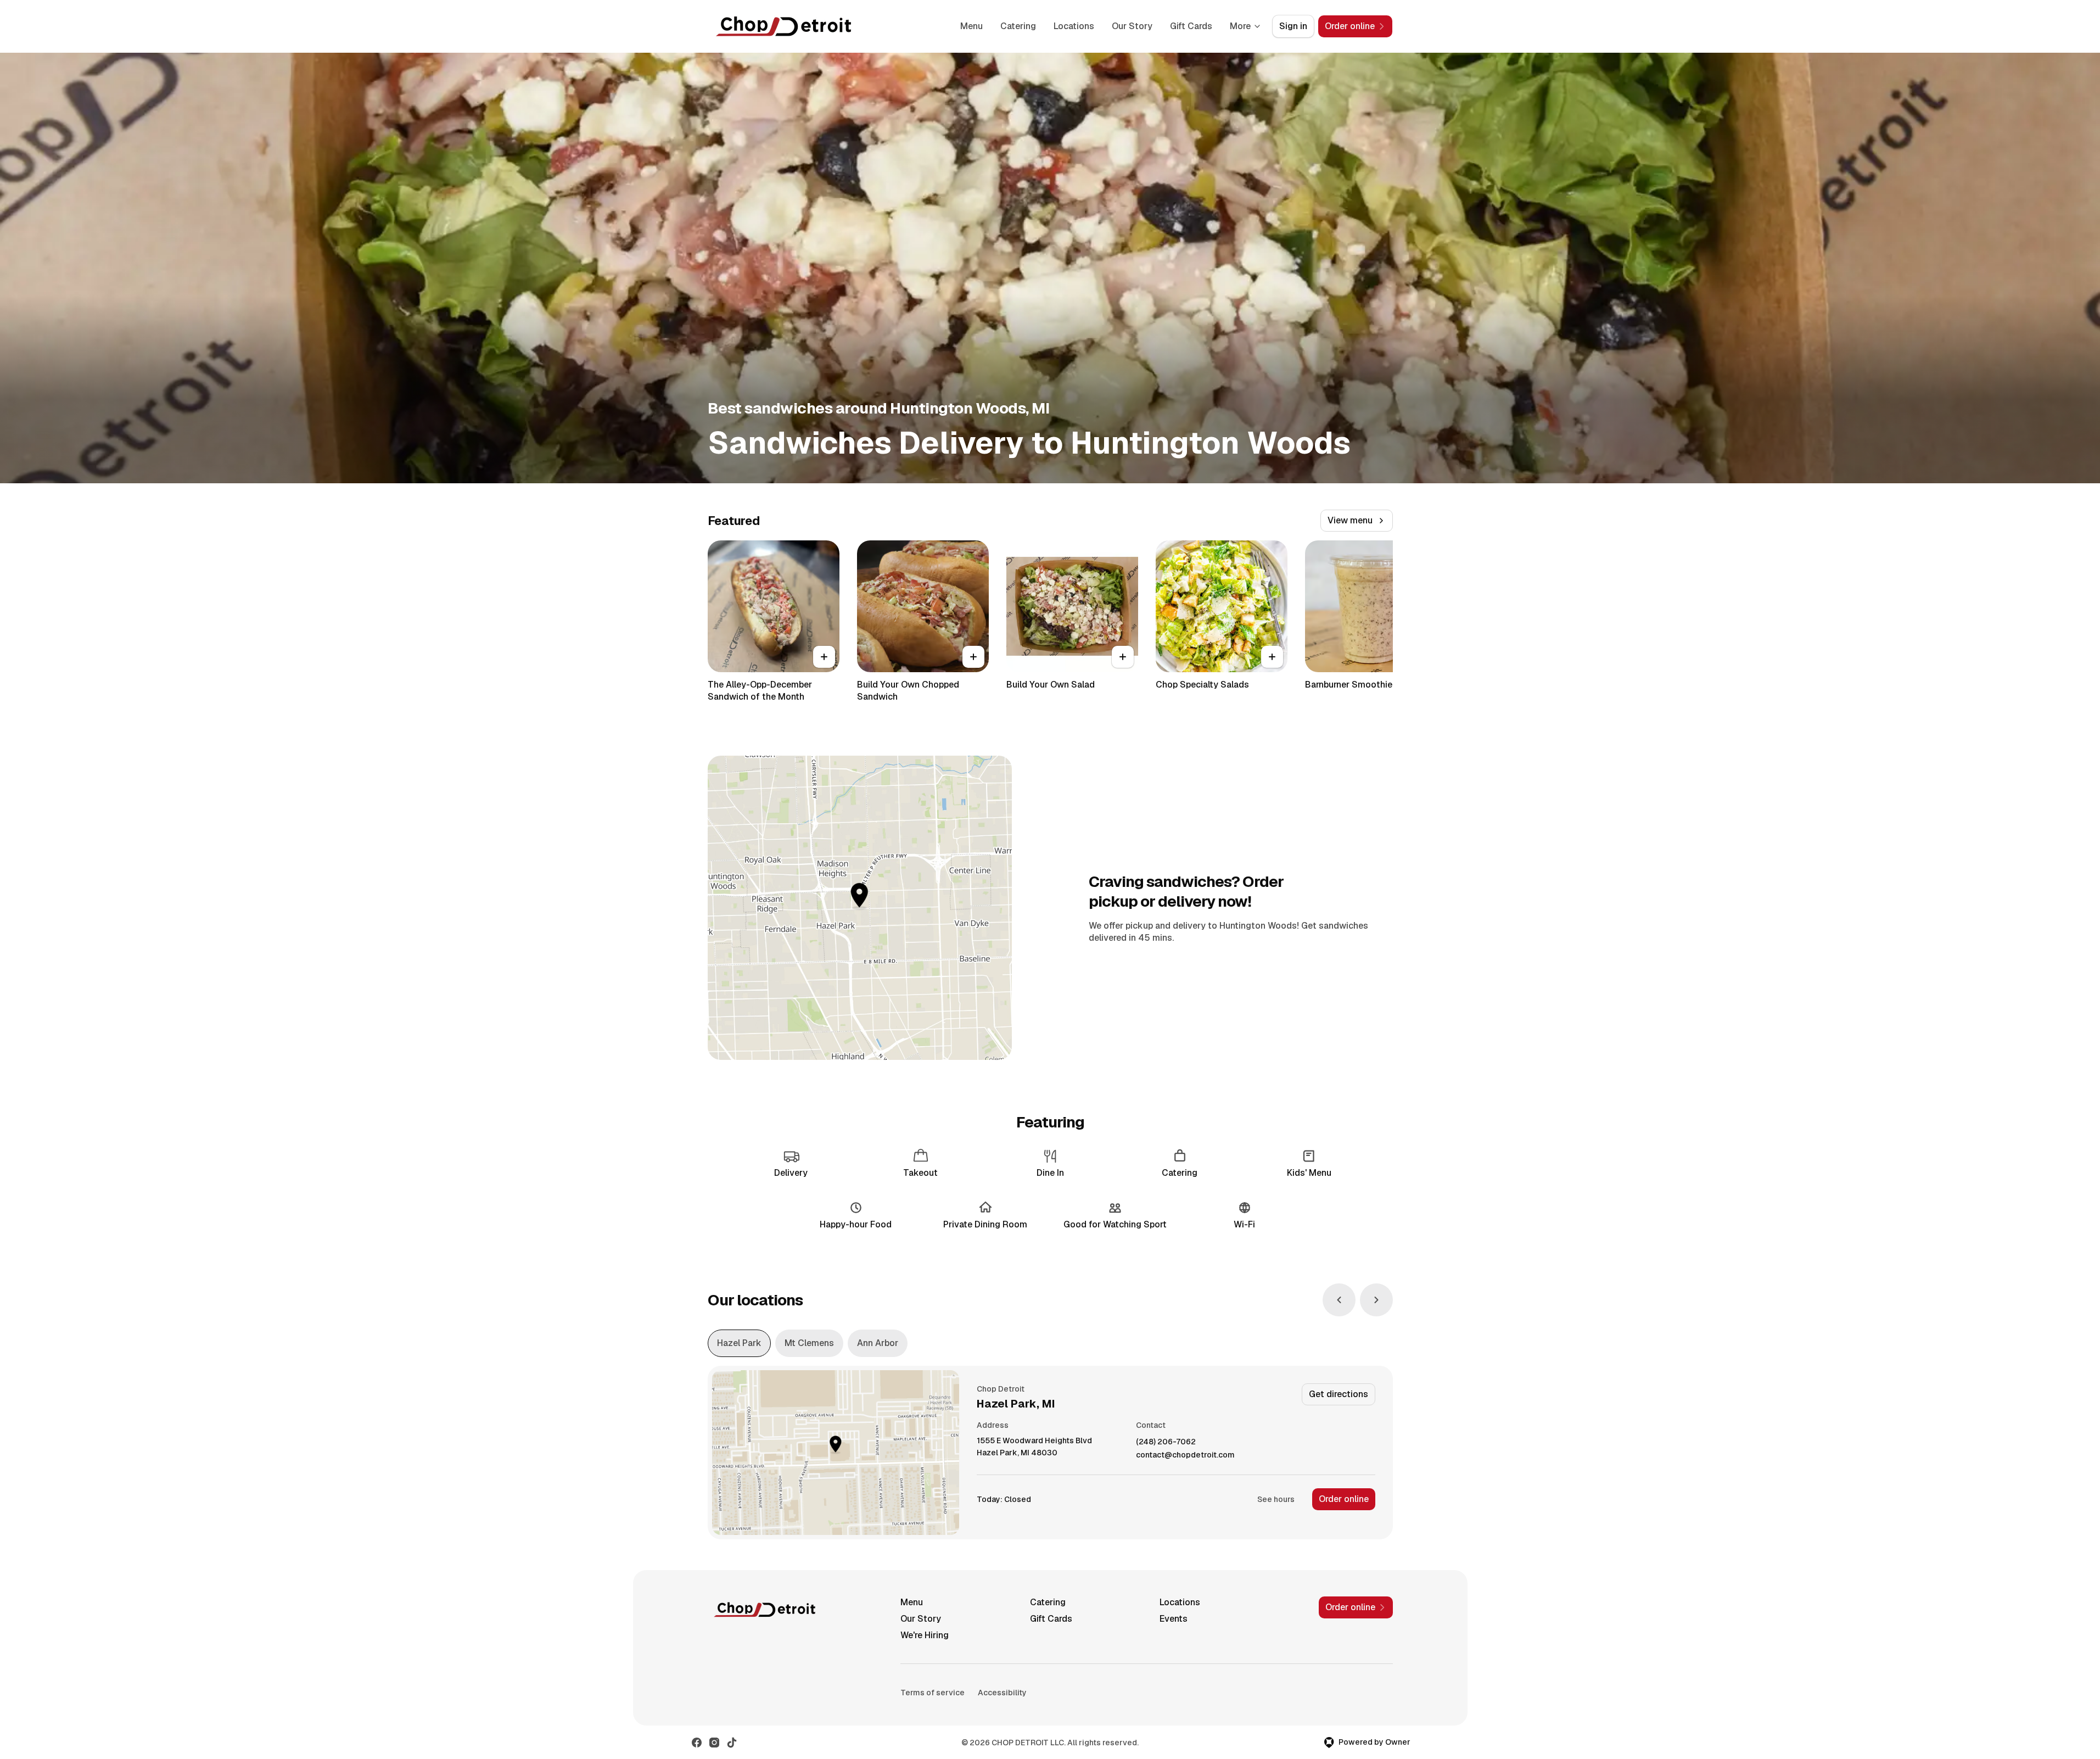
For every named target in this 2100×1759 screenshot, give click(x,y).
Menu (971, 26)
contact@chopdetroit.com (1185, 1455)
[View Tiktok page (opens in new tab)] (732, 1743)
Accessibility (1002, 1693)
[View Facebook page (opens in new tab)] (697, 1743)
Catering (1018, 26)
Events (1174, 1619)
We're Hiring (925, 1635)
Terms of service (933, 1693)
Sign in (1293, 26)
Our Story (1132, 26)
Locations (1074, 26)
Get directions (1339, 1394)
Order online (1344, 1499)
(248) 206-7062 (1166, 1442)
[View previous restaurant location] (1339, 1300)
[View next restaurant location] (1376, 1300)
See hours (1276, 1499)
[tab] (739, 1343)
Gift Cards (1191, 26)
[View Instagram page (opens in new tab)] (714, 1743)
